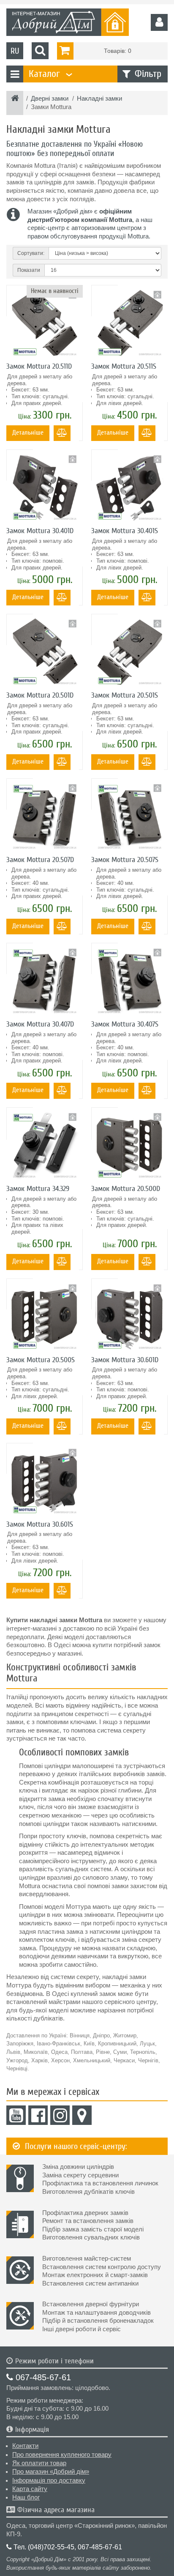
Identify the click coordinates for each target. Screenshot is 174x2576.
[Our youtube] (16, 2115)
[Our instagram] (60, 2115)
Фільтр (148, 74)
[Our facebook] (38, 2115)
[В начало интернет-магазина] (15, 99)
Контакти (25, 2446)
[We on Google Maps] (82, 2115)
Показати (29, 270)
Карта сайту (30, 2489)
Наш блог (26, 2497)
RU (15, 51)
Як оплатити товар (39, 2463)
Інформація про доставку (49, 2480)
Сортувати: (31, 253)
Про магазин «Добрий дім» (51, 2472)
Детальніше (28, 433)
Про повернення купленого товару (62, 2455)
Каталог (49, 74)
